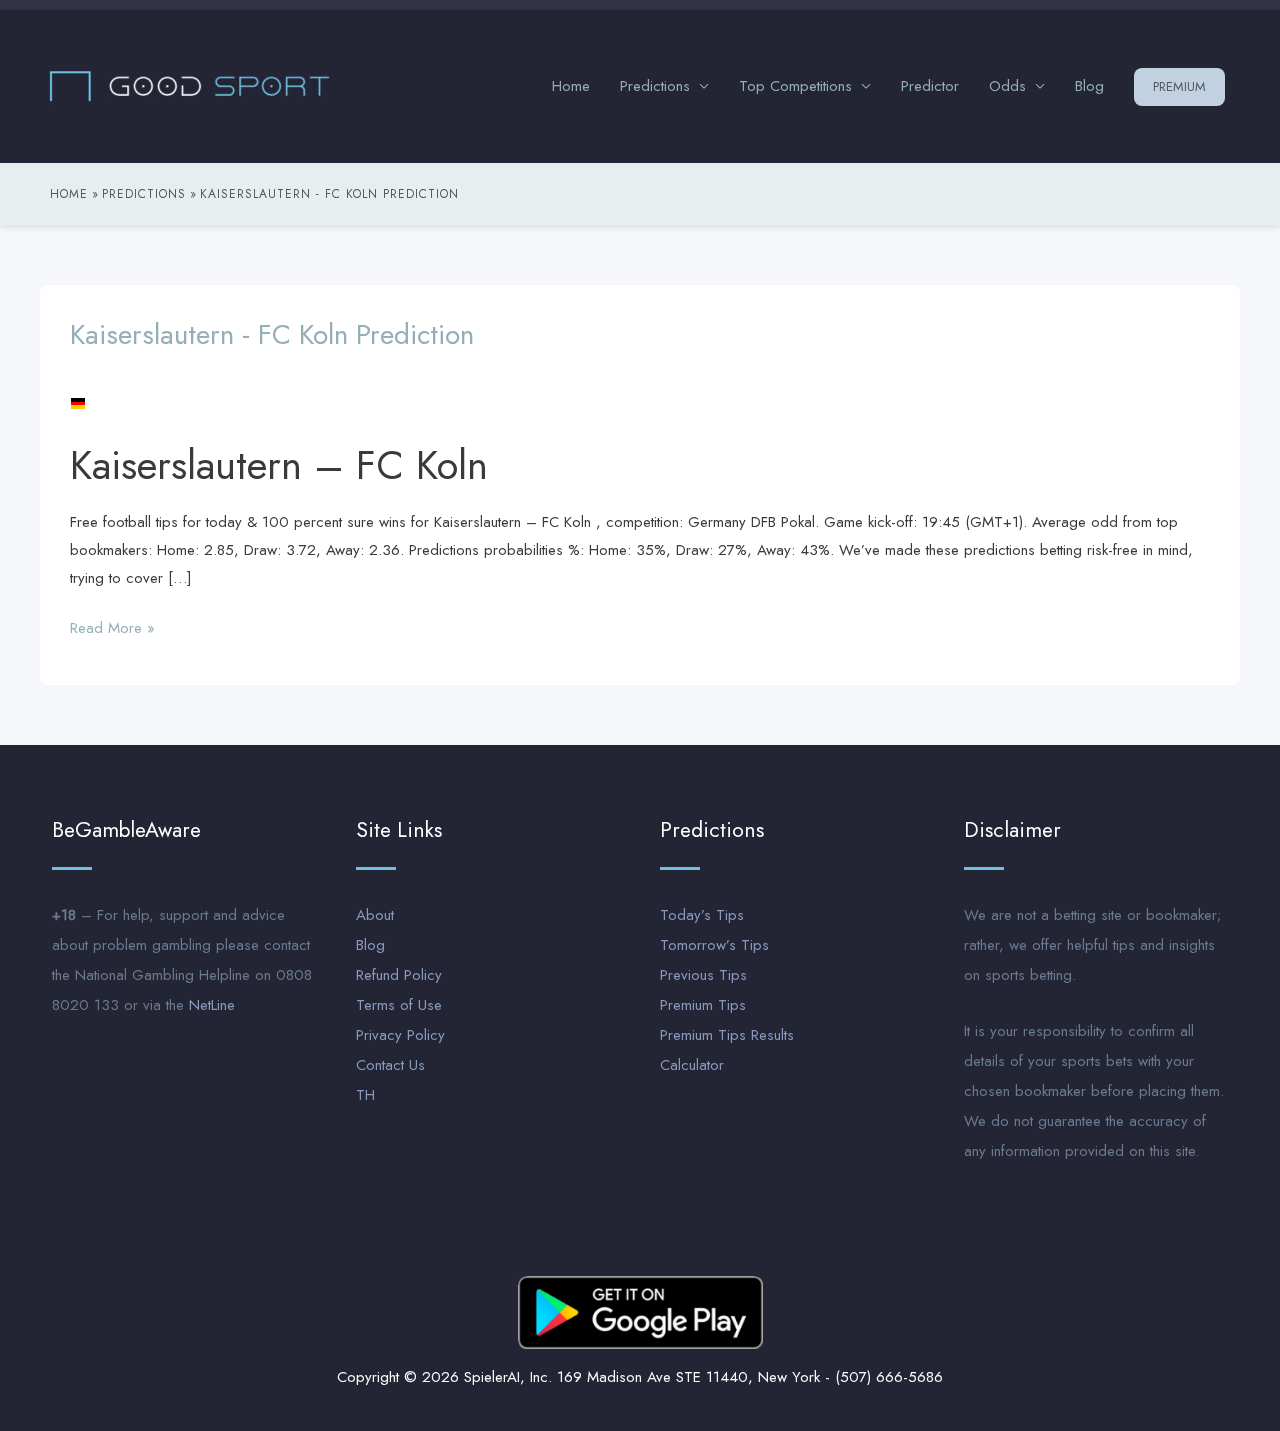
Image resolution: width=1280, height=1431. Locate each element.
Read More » (112, 627)
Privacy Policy (400, 1035)
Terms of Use (399, 1005)
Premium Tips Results (727, 1035)
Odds (1007, 86)
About (375, 915)
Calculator (692, 1065)
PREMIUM (1179, 86)
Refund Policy (399, 975)
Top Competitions (795, 86)
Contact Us (390, 1065)
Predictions (655, 86)
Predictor (930, 86)
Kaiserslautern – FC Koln (279, 465)
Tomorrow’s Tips (714, 945)
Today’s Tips (702, 915)
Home (571, 86)
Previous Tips (703, 975)
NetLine (212, 1005)
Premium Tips (703, 1005)
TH (365, 1095)
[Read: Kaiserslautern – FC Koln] (78, 402)
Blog (1089, 86)
